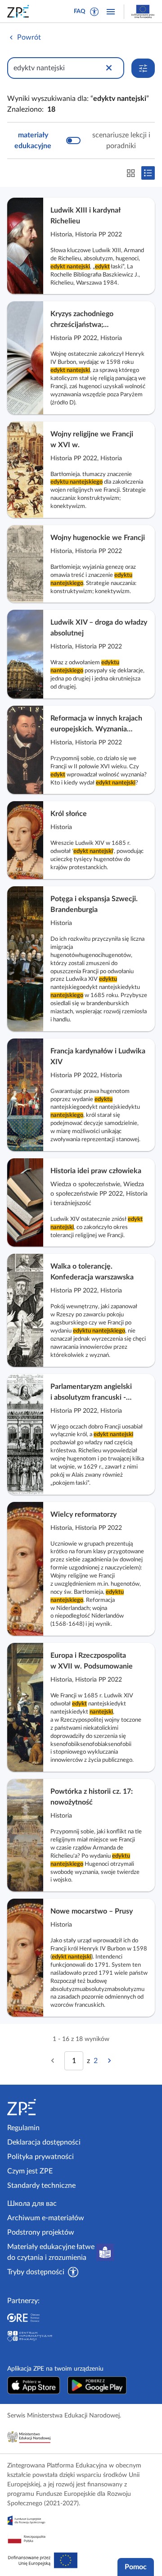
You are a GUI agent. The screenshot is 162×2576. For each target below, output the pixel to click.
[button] (94, 12)
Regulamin (23, 2128)
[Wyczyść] (109, 68)
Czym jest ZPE (30, 2171)
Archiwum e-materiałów (46, 2218)
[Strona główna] (42, 2107)
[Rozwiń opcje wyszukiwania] (143, 68)
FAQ (80, 11)
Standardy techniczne (41, 2186)
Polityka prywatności (40, 2157)
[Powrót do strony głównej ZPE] (20, 11)
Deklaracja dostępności (44, 2142)
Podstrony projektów (41, 2232)
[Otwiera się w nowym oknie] (34, 2385)
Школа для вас (32, 2204)
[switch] (81, 141)
